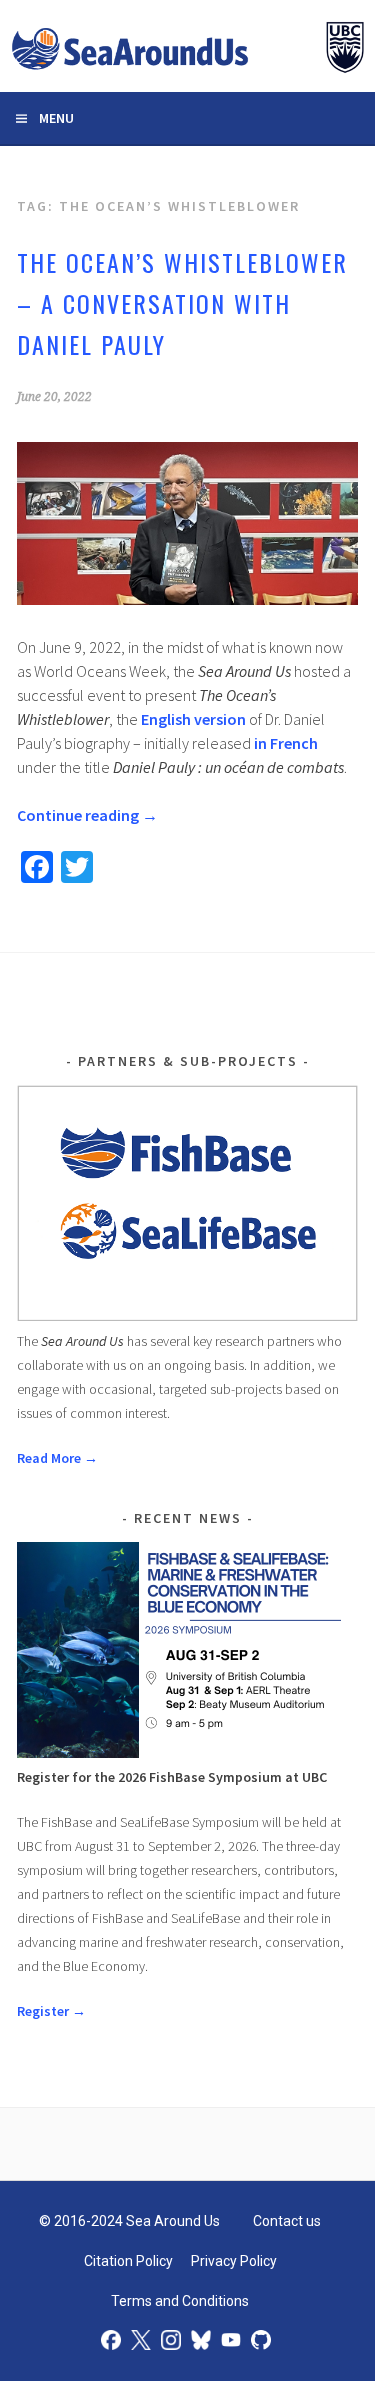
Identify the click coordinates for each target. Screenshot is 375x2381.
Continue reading (87, 815)
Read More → (57, 1458)
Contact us (287, 2221)
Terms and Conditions (180, 2301)
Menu (56, 118)
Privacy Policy (234, 2261)
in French (286, 743)
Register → (51, 2011)
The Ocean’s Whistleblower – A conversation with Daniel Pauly (182, 303)
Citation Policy (128, 2261)
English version (193, 719)
